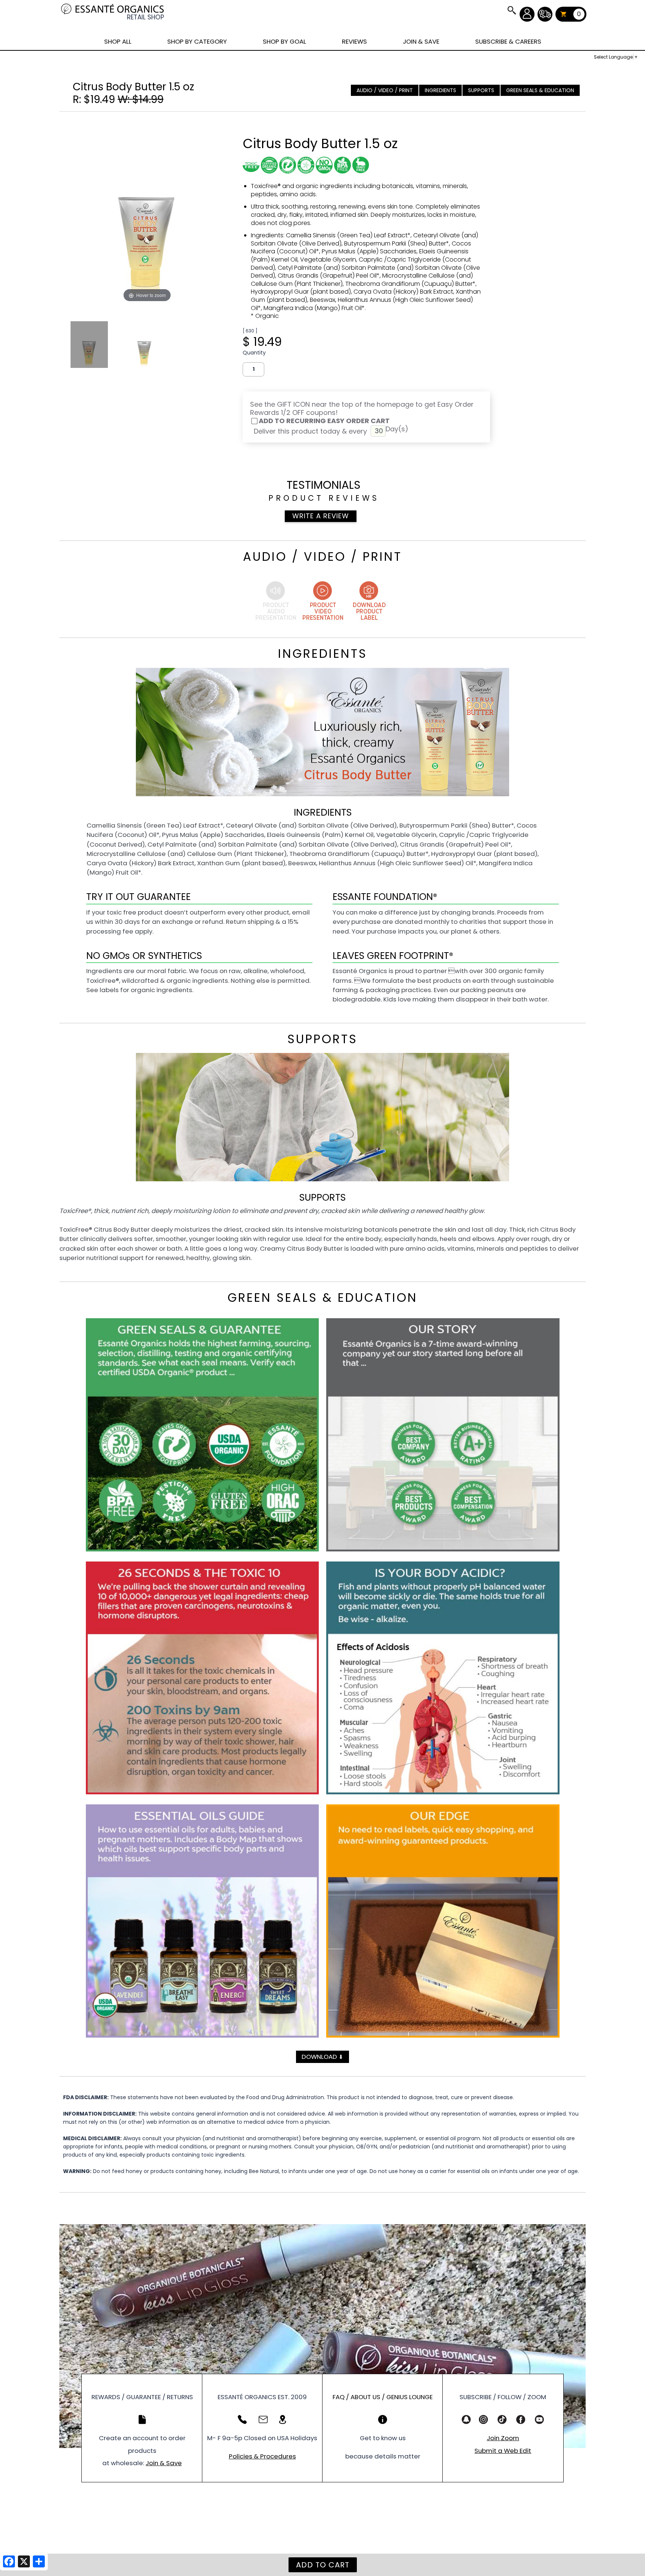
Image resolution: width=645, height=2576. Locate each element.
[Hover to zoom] (147, 210)
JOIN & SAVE (511, 10)
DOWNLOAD (322, 2057)
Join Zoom (503, 2438)
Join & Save (164, 2463)
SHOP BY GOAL (284, 41)
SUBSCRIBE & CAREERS (508, 41)
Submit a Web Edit (503, 2451)
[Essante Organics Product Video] (322, 602)
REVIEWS (354, 41)
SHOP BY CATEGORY (197, 41)
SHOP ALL (118, 41)
